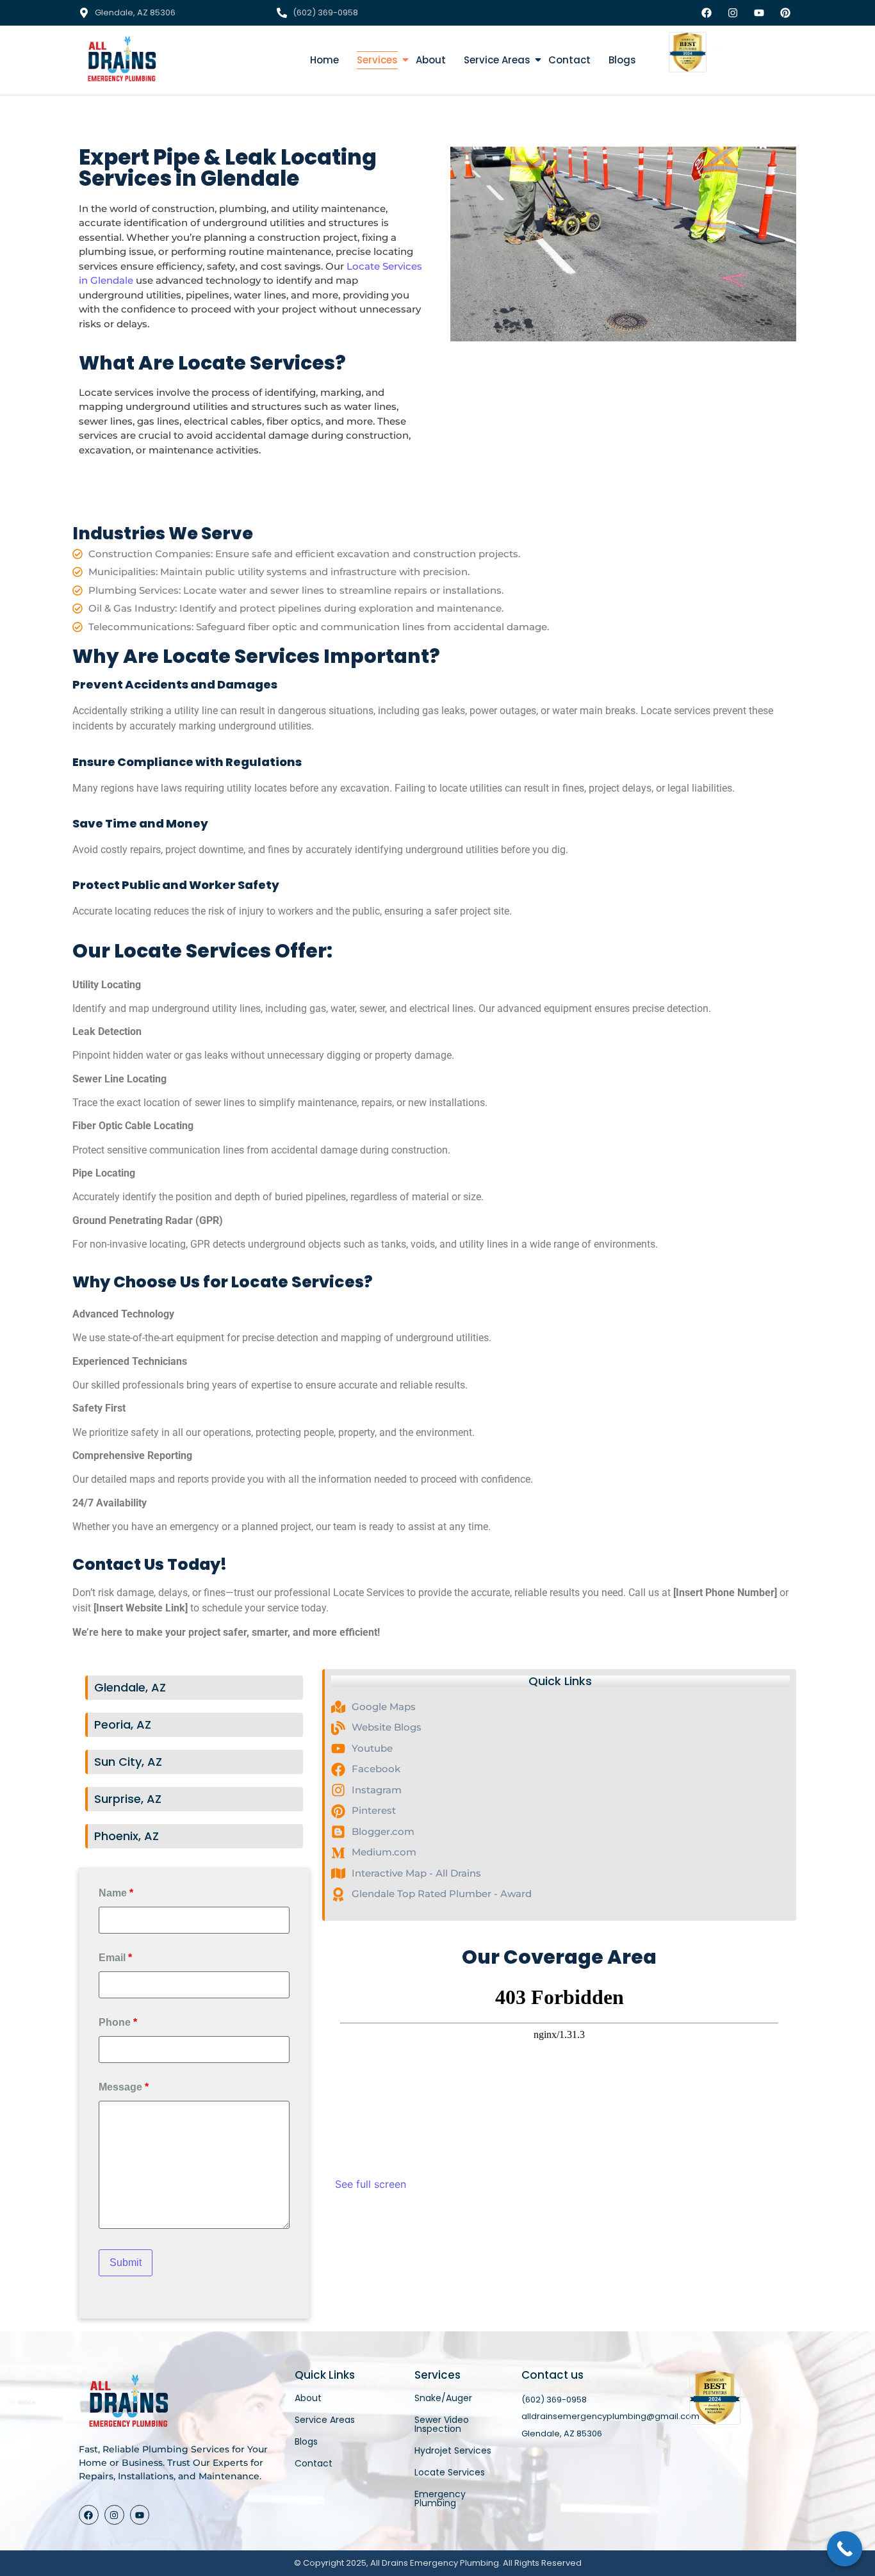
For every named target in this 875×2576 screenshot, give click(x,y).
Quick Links (560, 1681)
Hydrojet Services (453, 2450)
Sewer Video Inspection (442, 2424)
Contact (569, 60)
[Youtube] (140, 2515)
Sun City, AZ (128, 1762)
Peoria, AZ (123, 1724)
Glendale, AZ (130, 1687)
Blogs (622, 60)
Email (115, 1958)
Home (324, 60)
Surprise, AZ (128, 1799)
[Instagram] (114, 2515)
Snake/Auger (443, 2398)
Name (116, 1893)
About (431, 60)
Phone (118, 2023)
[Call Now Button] (845, 2549)
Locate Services (450, 2472)
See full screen (371, 2184)
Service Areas (497, 60)
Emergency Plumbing (440, 2499)
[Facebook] (89, 2515)
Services (377, 60)
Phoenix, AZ (127, 1836)
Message (124, 2087)
